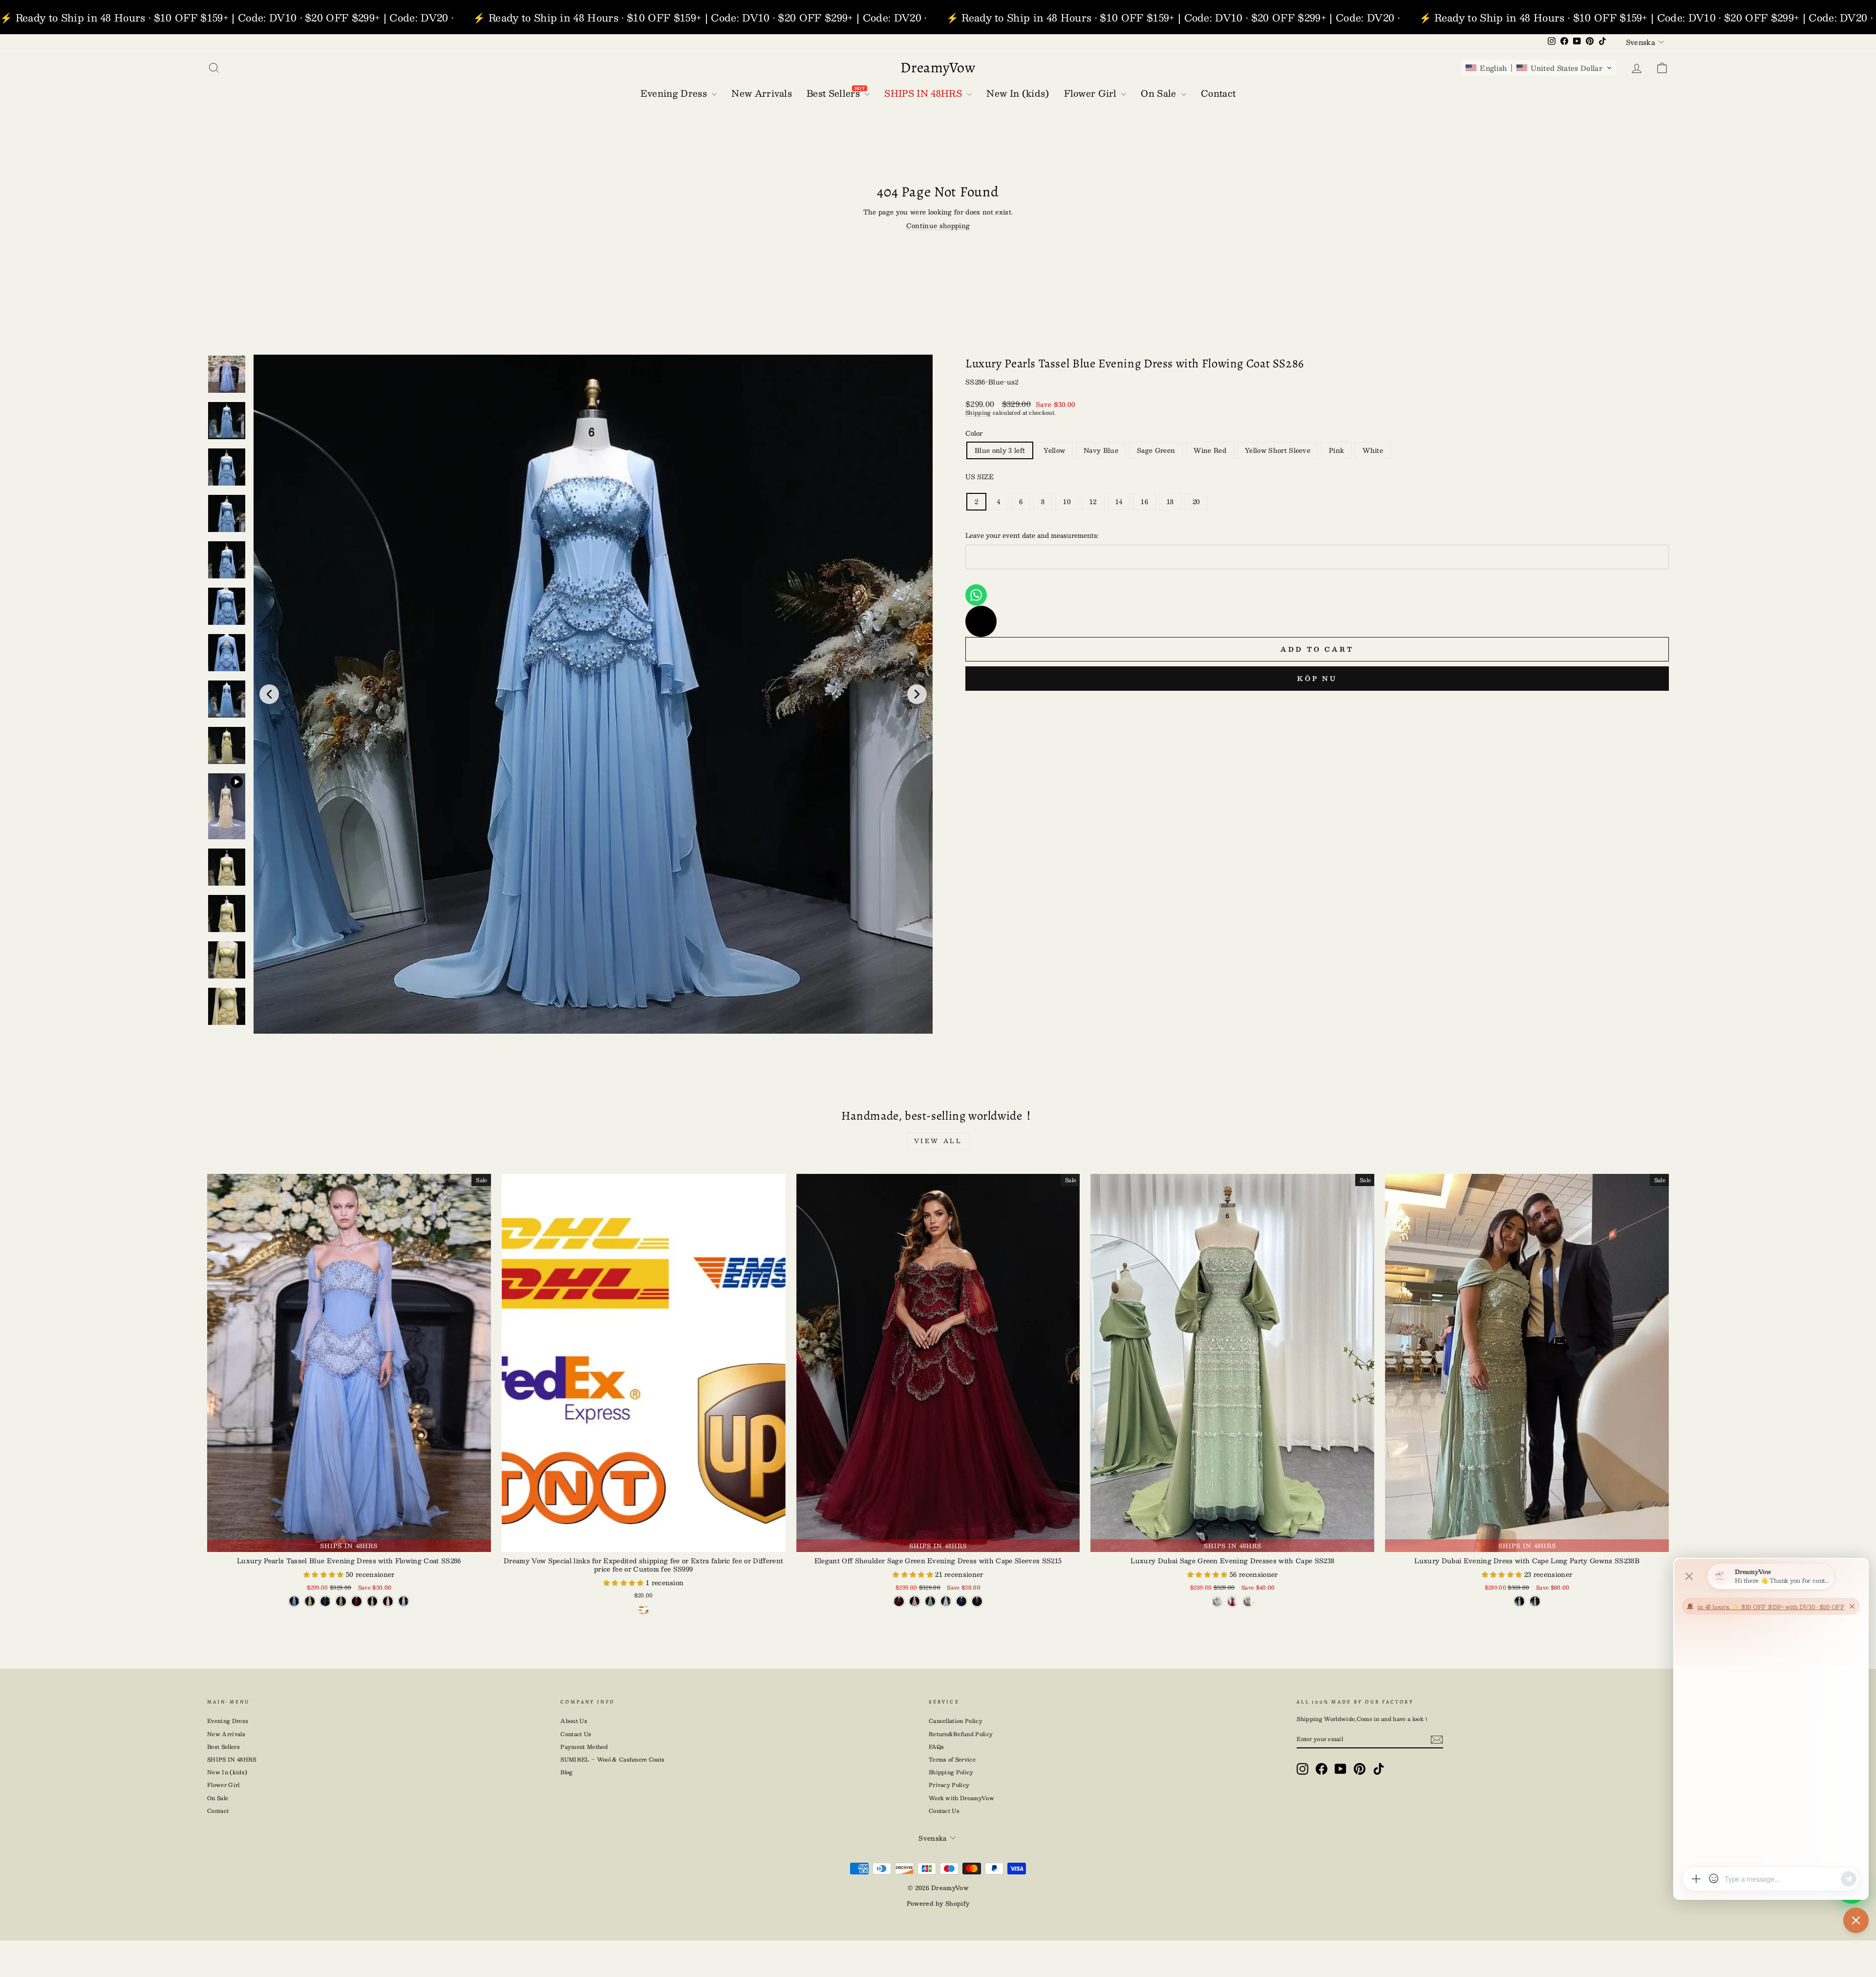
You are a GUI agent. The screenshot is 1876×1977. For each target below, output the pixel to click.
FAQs (936, 1747)
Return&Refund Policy (961, 1734)
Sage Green (1156, 450)
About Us (574, 1721)
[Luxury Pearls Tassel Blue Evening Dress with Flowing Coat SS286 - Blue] (294, 1601)
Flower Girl (224, 1785)
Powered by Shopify (938, 1903)
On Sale (218, 1798)
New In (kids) (227, 1772)
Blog (566, 1772)
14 (1119, 502)
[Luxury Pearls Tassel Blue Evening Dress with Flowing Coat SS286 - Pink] (388, 1601)
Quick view (644, 1542)
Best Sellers (224, 1747)
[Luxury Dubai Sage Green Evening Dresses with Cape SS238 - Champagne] (1248, 1601)
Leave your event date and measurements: (1032, 535)
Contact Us (576, 1734)
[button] (1539, 68)
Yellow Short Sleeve (1278, 450)
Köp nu (1317, 679)
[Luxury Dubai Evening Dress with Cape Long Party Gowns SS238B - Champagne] (1535, 1601)
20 (1196, 502)
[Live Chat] (981, 621)
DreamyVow (938, 67)
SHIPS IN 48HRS (232, 1759)
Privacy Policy (949, 1785)
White (1373, 450)
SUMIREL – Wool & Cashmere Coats (612, 1759)
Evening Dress (228, 1721)
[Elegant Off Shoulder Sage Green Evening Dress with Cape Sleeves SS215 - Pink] (915, 1601)
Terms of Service (952, 1759)
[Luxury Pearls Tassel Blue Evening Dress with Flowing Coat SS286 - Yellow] (310, 1601)
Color (974, 433)
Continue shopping (938, 226)
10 (1067, 502)
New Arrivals (226, 1734)
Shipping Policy (951, 1772)
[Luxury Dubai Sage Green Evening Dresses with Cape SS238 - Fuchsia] (1233, 1601)
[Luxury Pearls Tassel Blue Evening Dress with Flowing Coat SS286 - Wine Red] (357, 1601)
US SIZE (980, 477)
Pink (1336, 450)
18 (1170, 502)
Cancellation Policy (956, 1721)
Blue (1000, 450)
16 (1144, 502)
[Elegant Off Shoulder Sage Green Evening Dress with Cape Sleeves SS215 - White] (946, 1601)
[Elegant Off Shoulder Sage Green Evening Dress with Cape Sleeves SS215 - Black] (977, 1601)
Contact (218, 1811)
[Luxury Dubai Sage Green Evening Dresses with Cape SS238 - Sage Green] (1217, 1601)
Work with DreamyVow (961, 1798)
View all (938, 1141)
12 (1093, 502)
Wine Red (1210, 450)
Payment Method (584, 1747)
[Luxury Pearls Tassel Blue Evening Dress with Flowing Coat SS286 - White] (404, 1601)
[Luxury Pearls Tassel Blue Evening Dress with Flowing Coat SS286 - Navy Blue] (325, 1601)
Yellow (1054, 450)
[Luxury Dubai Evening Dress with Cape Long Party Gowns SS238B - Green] (1519, 1601)
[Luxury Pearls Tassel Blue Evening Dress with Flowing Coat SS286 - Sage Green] (341, 1601)
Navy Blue (1101, 450)
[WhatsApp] (976, 595)
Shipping (978, 413)
